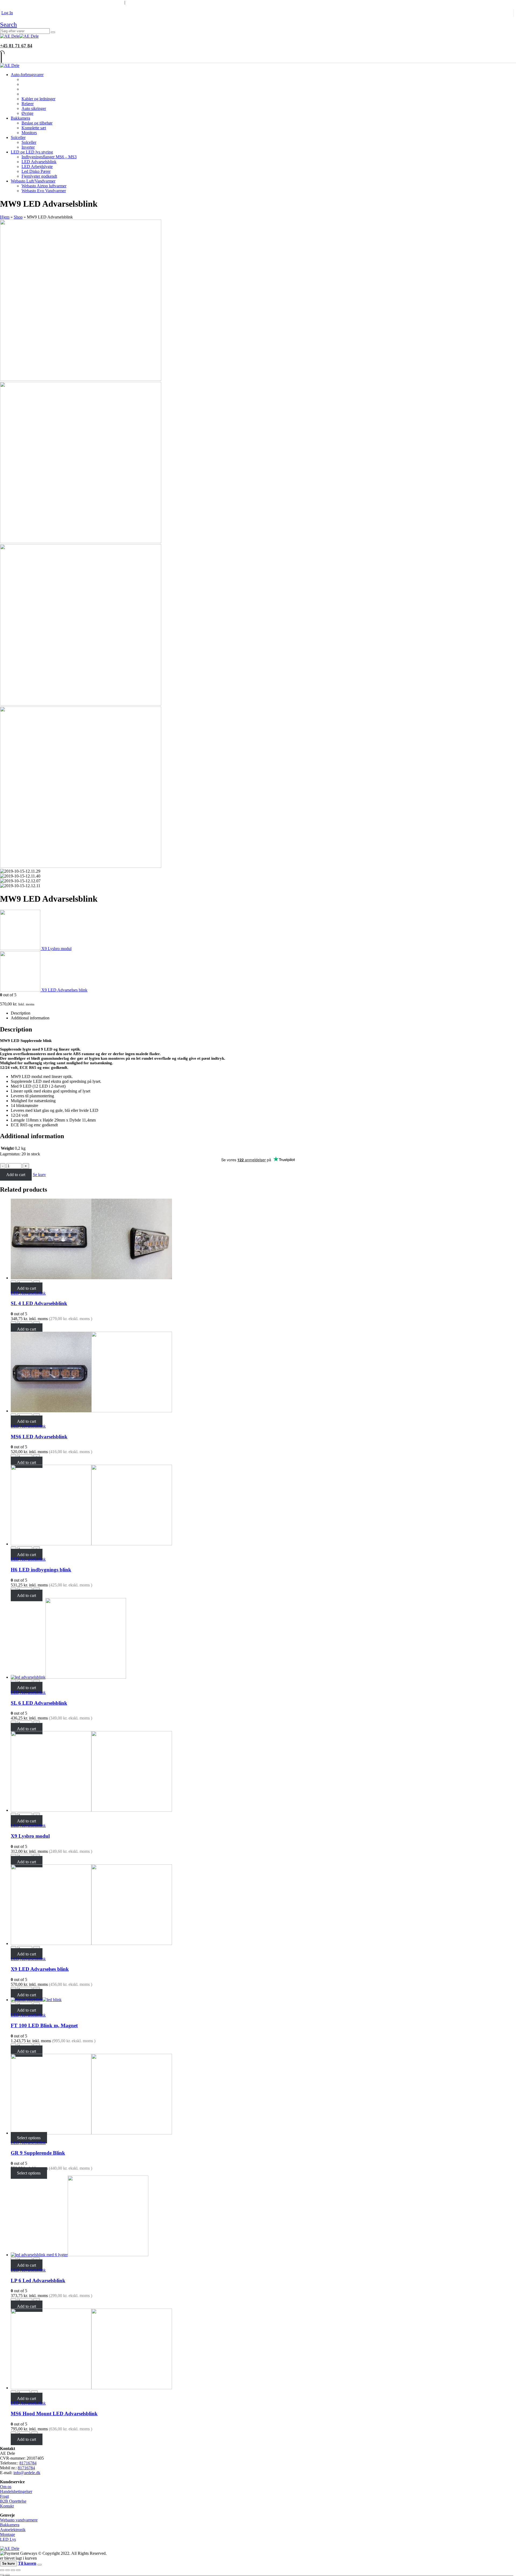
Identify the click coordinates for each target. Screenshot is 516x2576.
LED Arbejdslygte (37, 166)
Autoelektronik (13, 2530)
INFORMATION (105, 2)
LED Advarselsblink (39, 162)
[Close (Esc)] (2, 2570)
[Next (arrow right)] (8, 2575)
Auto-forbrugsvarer (27, 75)
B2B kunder (14, 2)
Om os (6, 2487)
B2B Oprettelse (13, 2501)
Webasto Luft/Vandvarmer (33, 181)
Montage (8, 2534)
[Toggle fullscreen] (13, 2570)
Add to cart (16, 1175)
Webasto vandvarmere (19, 2520)
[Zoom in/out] (18, 2570)
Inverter (28, 147)
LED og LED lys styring (32, 152)
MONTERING (47, 2)
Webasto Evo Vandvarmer (44, 191)
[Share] (8, 2570)
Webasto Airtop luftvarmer (44, 186)
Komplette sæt (34, 128)
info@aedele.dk (27, 2473)
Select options (29, 2138)
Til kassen (27, 2563)
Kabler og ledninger (38, 99)
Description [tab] (21, 1013)
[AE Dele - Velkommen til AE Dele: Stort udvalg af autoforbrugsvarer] (19, 36)
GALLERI (75, 2)
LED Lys (8, 2539)
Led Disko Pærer (36, 171)
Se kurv (39, 1175)
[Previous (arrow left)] (2, 2575)
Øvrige (27, 113)
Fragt (4, 2496)
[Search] (53, 32)
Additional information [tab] (30, 1018)
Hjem (5, 217)
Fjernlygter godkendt (39, 176)
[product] (263, 1239)
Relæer (28, 104)
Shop (18, 217)
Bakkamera (20, 118)
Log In (7, 13)
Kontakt (7, 2506)
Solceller (18, 137)
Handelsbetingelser (16, 2491)
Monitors (29, 133)
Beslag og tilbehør (37, 123)
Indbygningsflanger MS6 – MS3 (49, 157)
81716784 (28, 2463)
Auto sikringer (34, 108)
